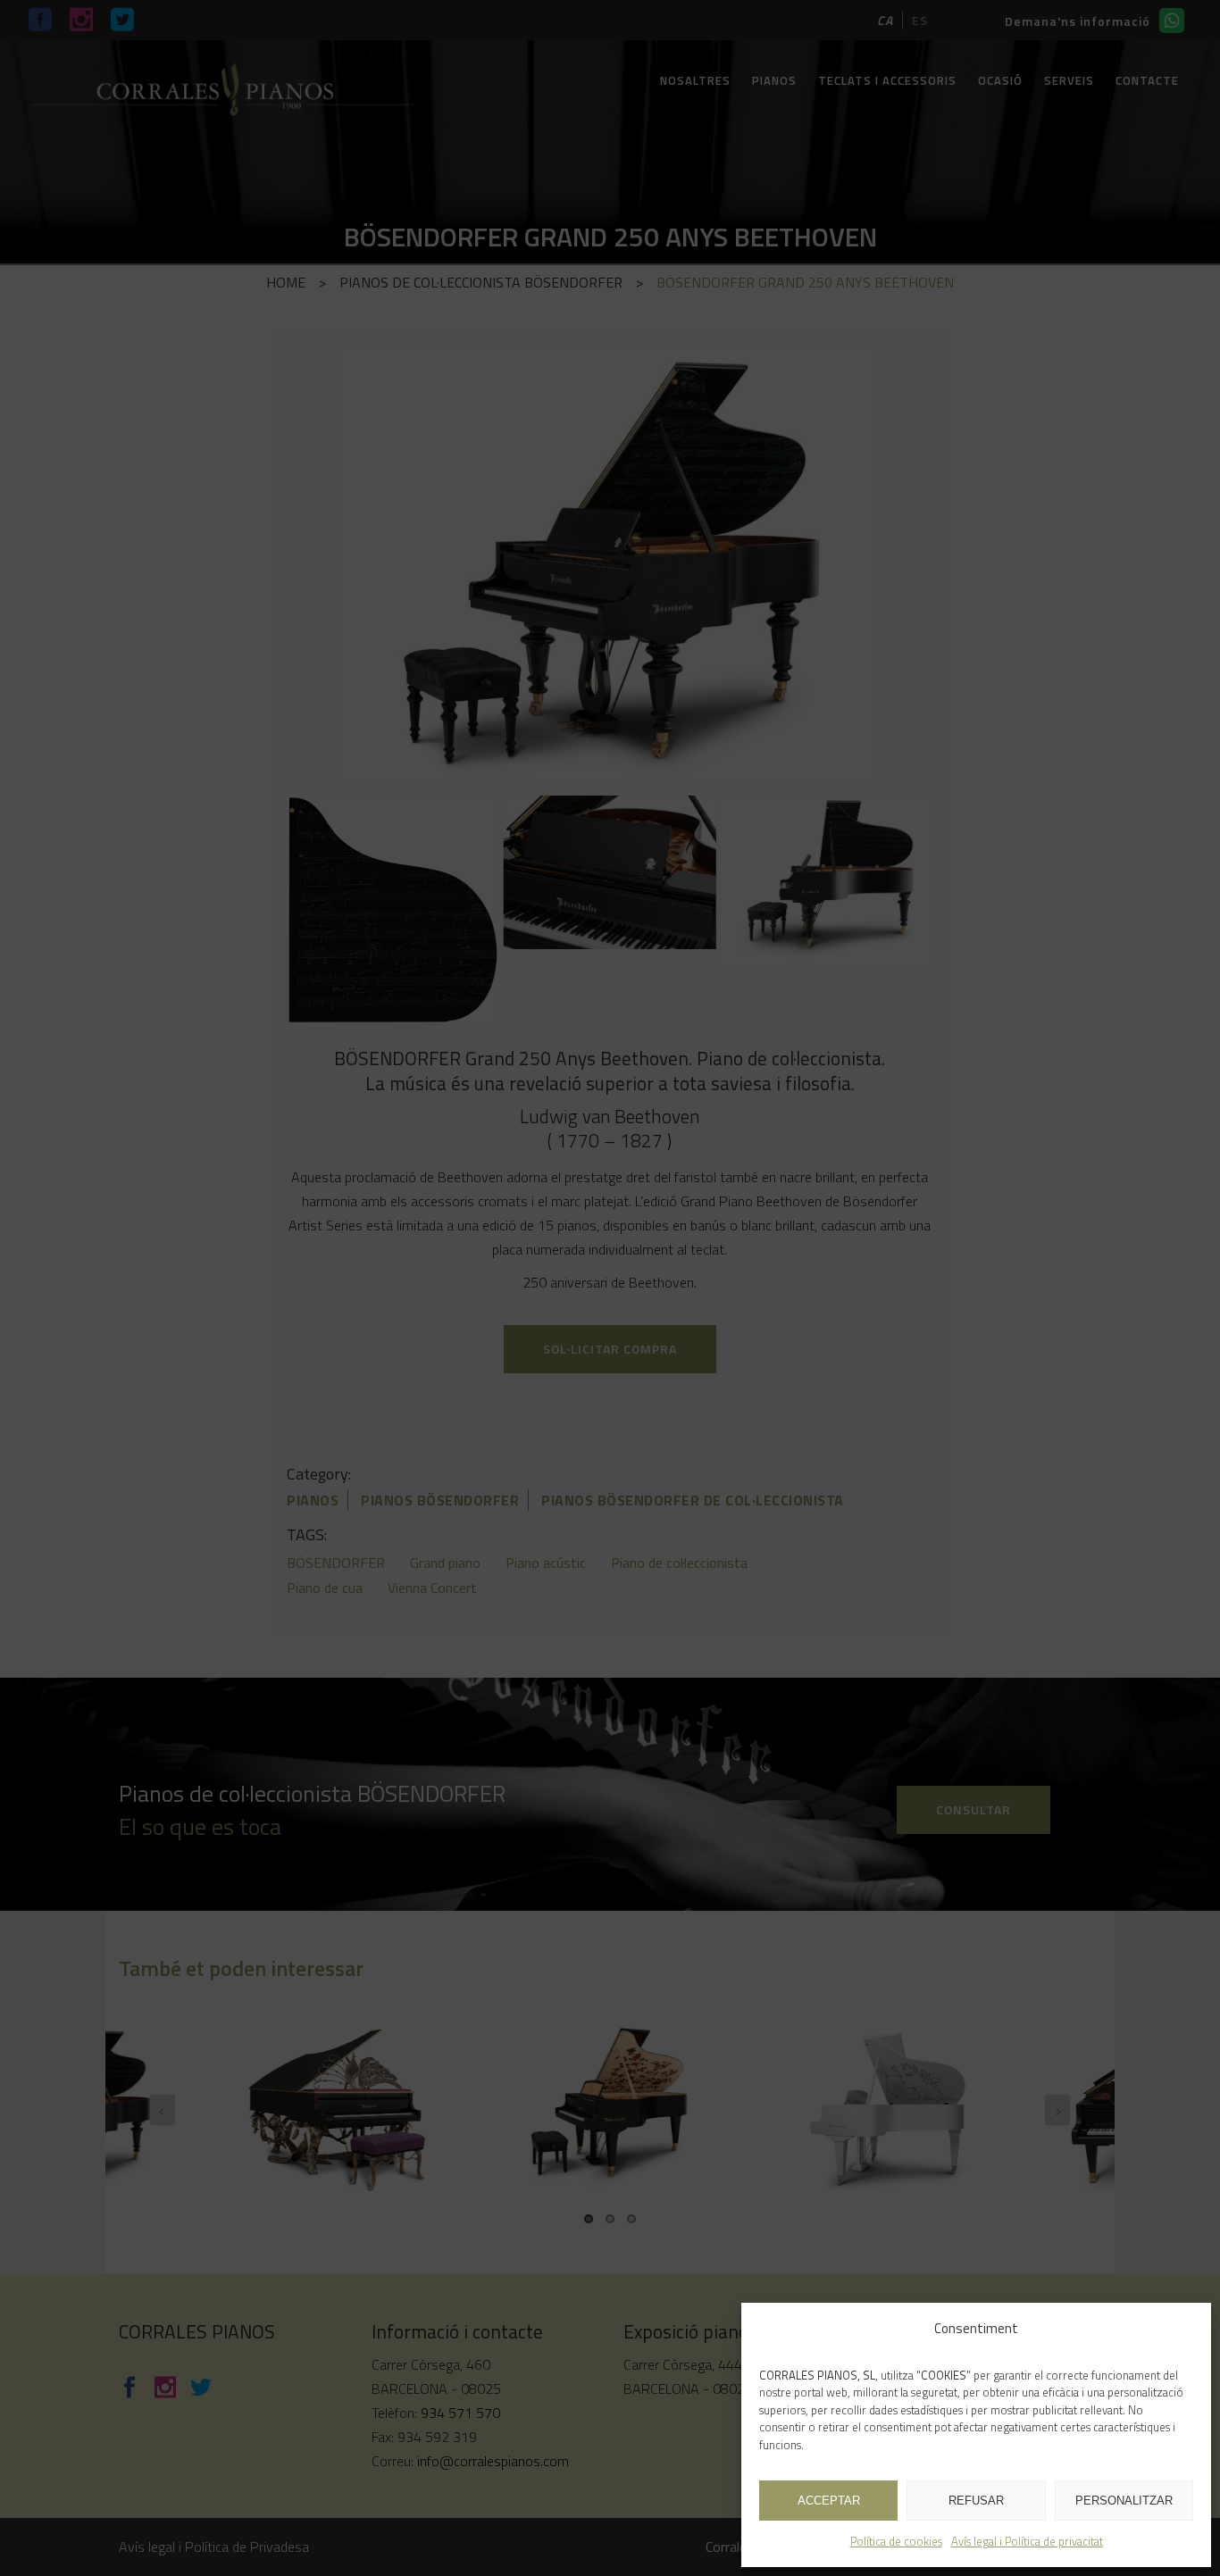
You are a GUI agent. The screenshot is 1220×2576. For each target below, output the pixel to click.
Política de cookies (896, 2541)
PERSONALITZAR (1124, 2501)
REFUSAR (976, 2501)
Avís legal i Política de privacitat (1027, 2541)
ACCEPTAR (829, 2501)
